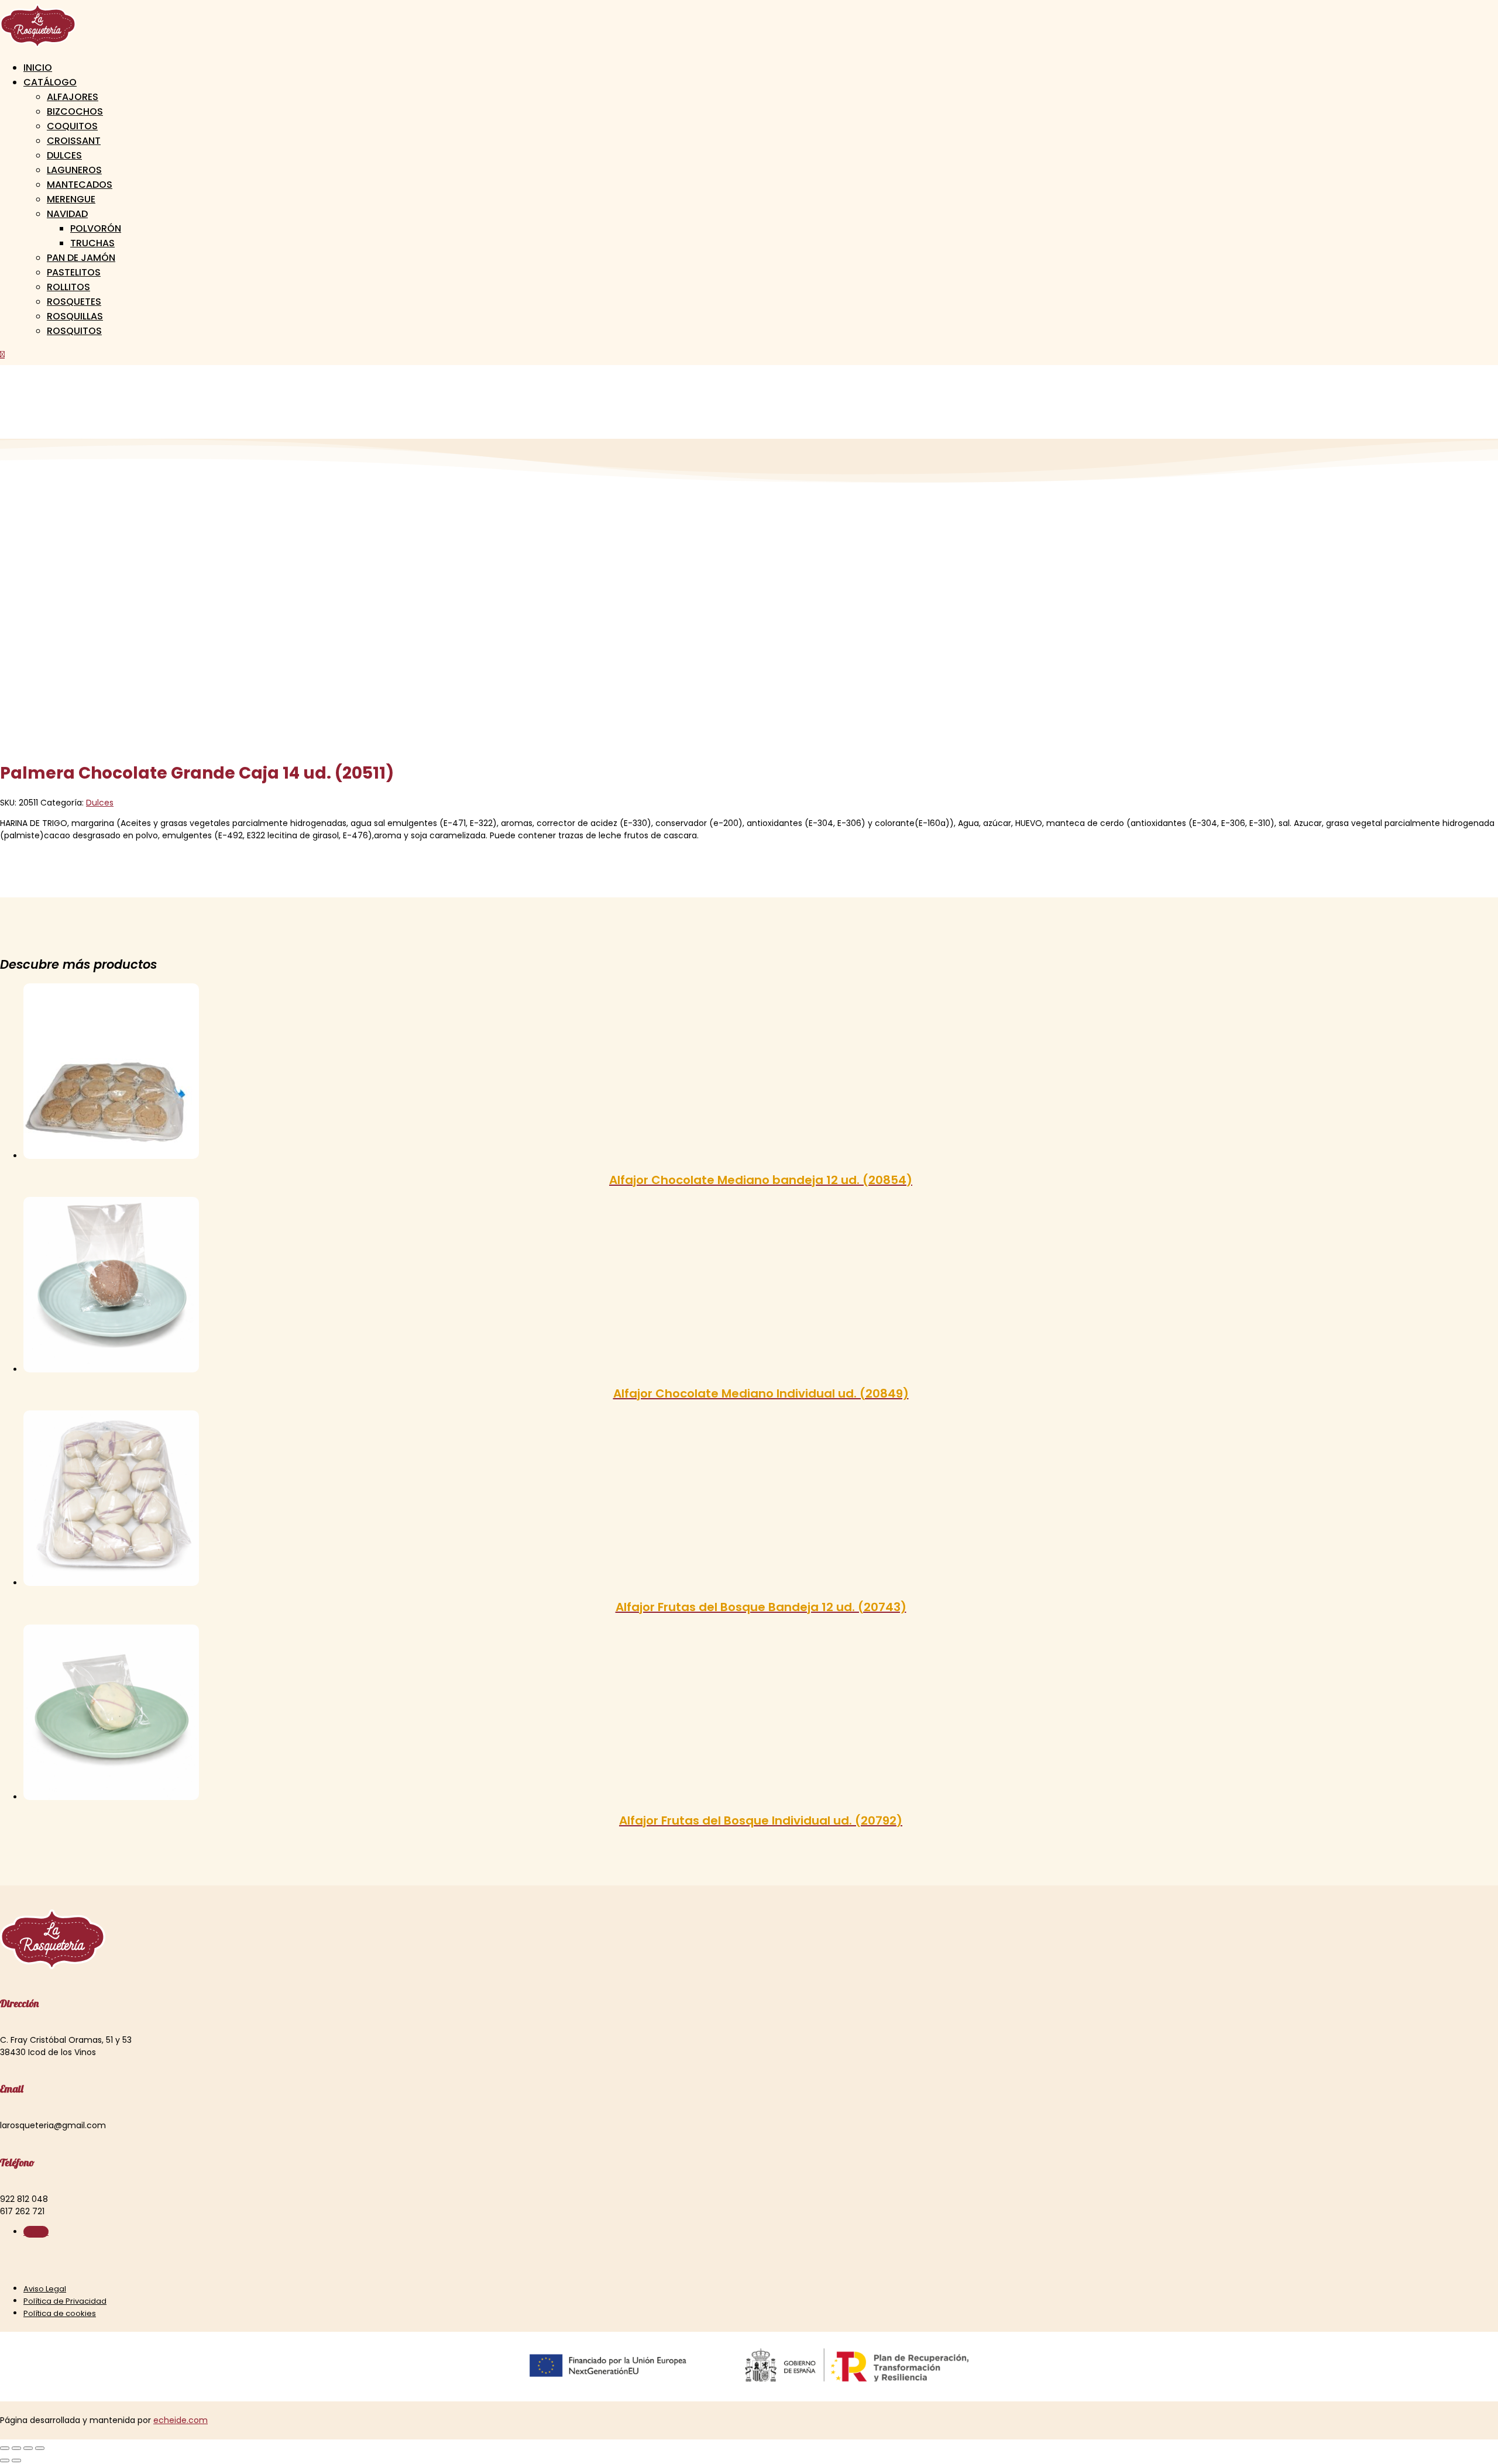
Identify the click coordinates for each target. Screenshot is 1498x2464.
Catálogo (50, 82)
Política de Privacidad (65, 2301)
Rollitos (68, 287)
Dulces (64, 155)
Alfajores (73, 97)
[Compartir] (28, 2448)
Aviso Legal (45, 2289)
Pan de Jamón (81, 258)
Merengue (71, 199)
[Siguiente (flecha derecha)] (16, 2460)
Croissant (74, 141)
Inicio (38, 68)
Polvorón (96, 228)
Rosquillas (75, 316)
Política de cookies (60, 2313)
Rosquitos (74, 331)
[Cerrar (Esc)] (40, 2448)
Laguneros (74, 170)
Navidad (67, 214)
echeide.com (181, 2420)
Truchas (92, 243)
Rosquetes (74, 302)
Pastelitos (74, 272)
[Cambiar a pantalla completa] (16, 2448)
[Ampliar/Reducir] (5, 2448)
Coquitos (72, 126)
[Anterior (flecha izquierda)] (5, 2460)
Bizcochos (75, 111)
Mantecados (80, 185)
